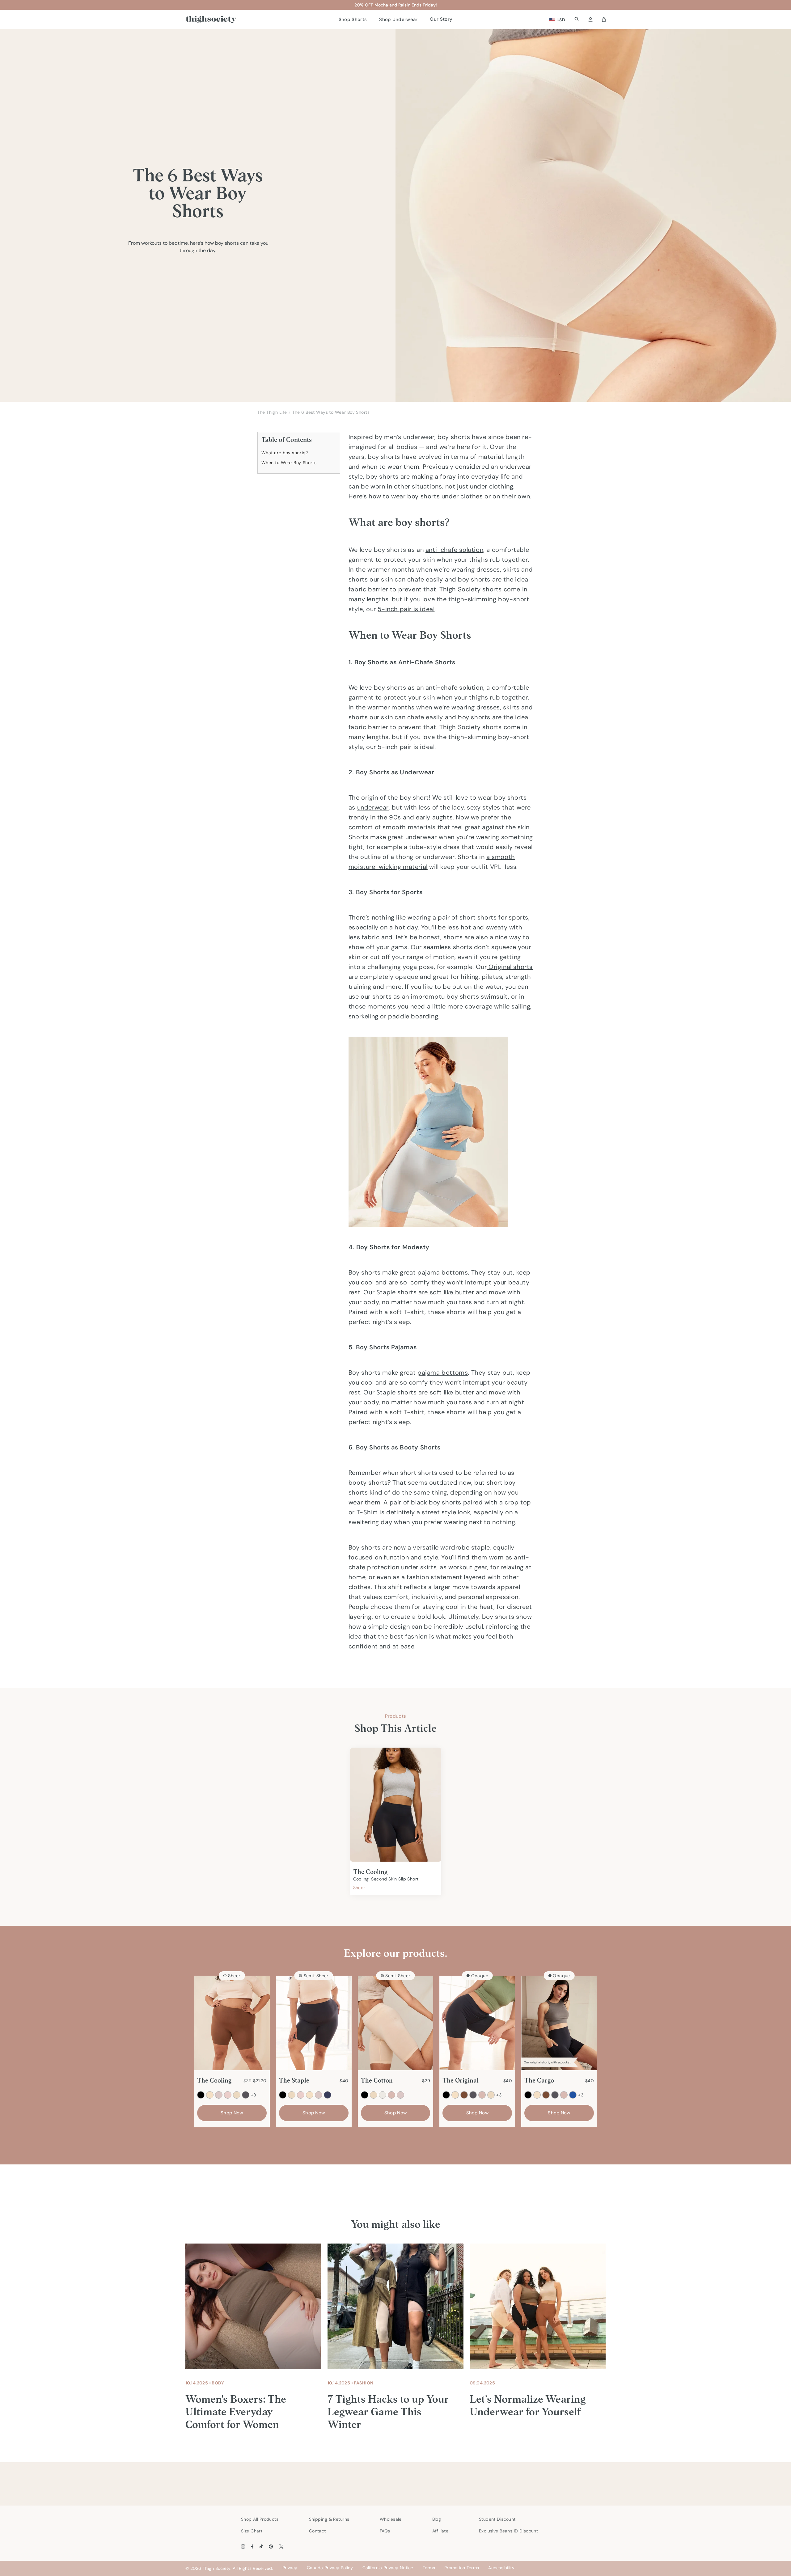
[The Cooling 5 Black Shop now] (396, 1805)
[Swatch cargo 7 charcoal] (555, 2095)
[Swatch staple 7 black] (283, 2095)
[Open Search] (577, 19)
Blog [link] (437, 2519)
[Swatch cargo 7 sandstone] (564, 2095)
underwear (373, 807)
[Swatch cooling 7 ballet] (228, 2095)
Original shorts (510, 967)
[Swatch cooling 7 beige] (210, 2095)
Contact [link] (317, 2531)
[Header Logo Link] (211, 20)
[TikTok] (261, 2546)
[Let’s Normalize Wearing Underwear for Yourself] (538, 2306)
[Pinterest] (271, 2546)
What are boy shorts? (286, 453)
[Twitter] (281, 2546)
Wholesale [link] (391, 2519)
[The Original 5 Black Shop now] (477, 2023)
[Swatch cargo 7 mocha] (546, 2095)
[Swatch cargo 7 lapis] (573, 2095)
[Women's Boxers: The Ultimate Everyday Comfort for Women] (253, 2306)
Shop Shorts (353, 19)
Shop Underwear (398, 19)
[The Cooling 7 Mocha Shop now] (232, 2023)
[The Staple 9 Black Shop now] (314, 2023)
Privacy (290, 2568)
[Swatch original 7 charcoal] (473, 2095)
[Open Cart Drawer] (604, 19)
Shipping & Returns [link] (329, 2519)
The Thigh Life (272, 412)
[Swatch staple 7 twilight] (328, 2095)
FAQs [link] (385, 2531)
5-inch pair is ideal (406, 609)
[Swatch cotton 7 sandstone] (391, 2095)
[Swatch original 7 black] (446, 2095)
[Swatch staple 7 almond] (292, 2095)
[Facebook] (252, 2546)
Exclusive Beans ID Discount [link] (508, 2531)
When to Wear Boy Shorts (290, 463)
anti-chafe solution (454, 550)
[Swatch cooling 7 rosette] (219, 2095)
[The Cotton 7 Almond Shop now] (396, 2023)
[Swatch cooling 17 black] (201, 2095)
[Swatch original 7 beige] (455, 2095)
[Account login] (590, 19)
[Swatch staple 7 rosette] (319, 2095)
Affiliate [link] (440, 2531)
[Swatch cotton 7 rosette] (400, 2095)
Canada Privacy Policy (330, 2568)
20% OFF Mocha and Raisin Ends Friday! (396, 5)
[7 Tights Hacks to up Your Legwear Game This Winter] (395, 2306)
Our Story (441, 19)
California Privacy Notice (388, 2568)
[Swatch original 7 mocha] (464, 2095)
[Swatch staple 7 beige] (310, 2095)
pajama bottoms (443, 1373)
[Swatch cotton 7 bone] (383, 2095)
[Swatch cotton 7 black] (365, 2095)
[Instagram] (243, 2546)
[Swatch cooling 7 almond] (237, 2095)
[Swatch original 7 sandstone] (482, 2095)
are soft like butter (446, 1292)
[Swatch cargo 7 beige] (537, 2095)
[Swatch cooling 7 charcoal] (246, 2095)
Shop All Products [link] (260, 2519)
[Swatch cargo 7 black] (528, 2095)
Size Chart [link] (252, 2531)
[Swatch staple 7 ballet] (301, 2095)
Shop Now (232, 2113)
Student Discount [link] (497, 2519)
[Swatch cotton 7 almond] (374, 2095)
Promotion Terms (462, 2568)
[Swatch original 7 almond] (491, 2095)
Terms (429, 2568)
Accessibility (501, 2568)
